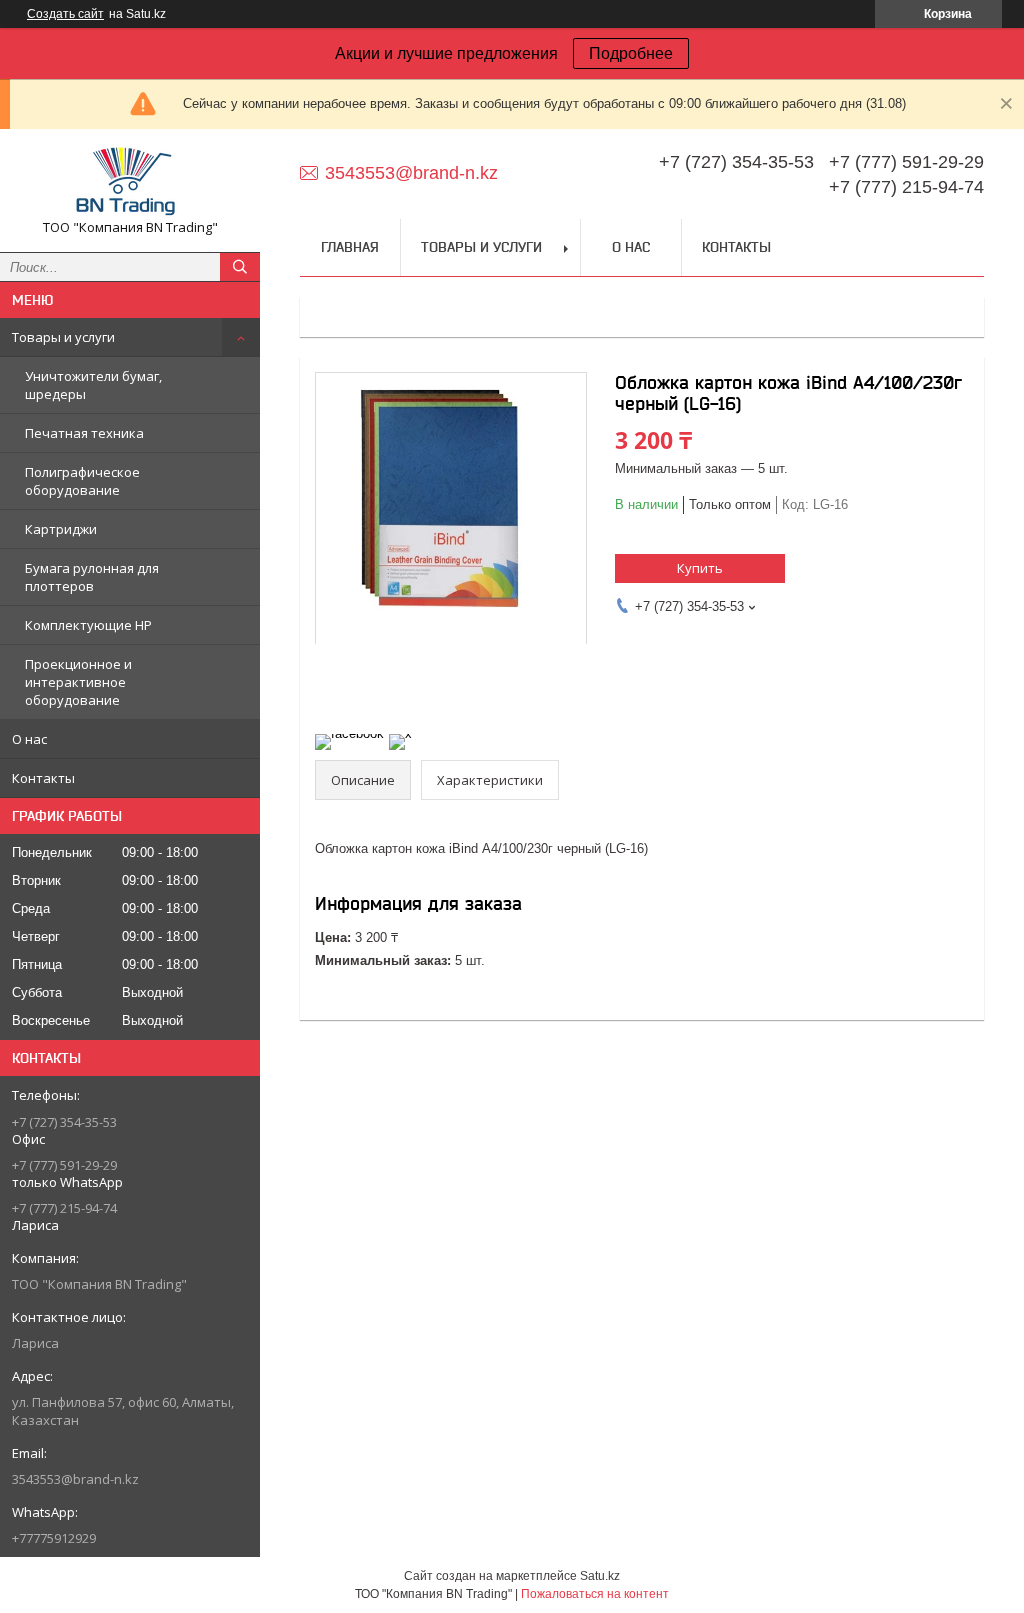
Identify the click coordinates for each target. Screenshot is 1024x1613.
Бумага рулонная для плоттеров (92, 577)
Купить (700, 568)
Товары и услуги (63, 337)
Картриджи (61, 529)
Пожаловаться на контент (595, 1594)
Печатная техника (84, 433)
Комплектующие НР (88, 625)
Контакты (43, 778)
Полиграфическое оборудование (82, 481)
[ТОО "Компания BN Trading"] (130, 181)
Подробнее (631, 53)
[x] (400, 733)
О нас (29, 739)
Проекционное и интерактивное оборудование (78, 682)
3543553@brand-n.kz (75, 1479)
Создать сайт (65, 14)
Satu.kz (600, 1576)
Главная (350, 247)
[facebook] (349, 733)
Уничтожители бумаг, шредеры (93, 385)
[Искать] (240, 267)
